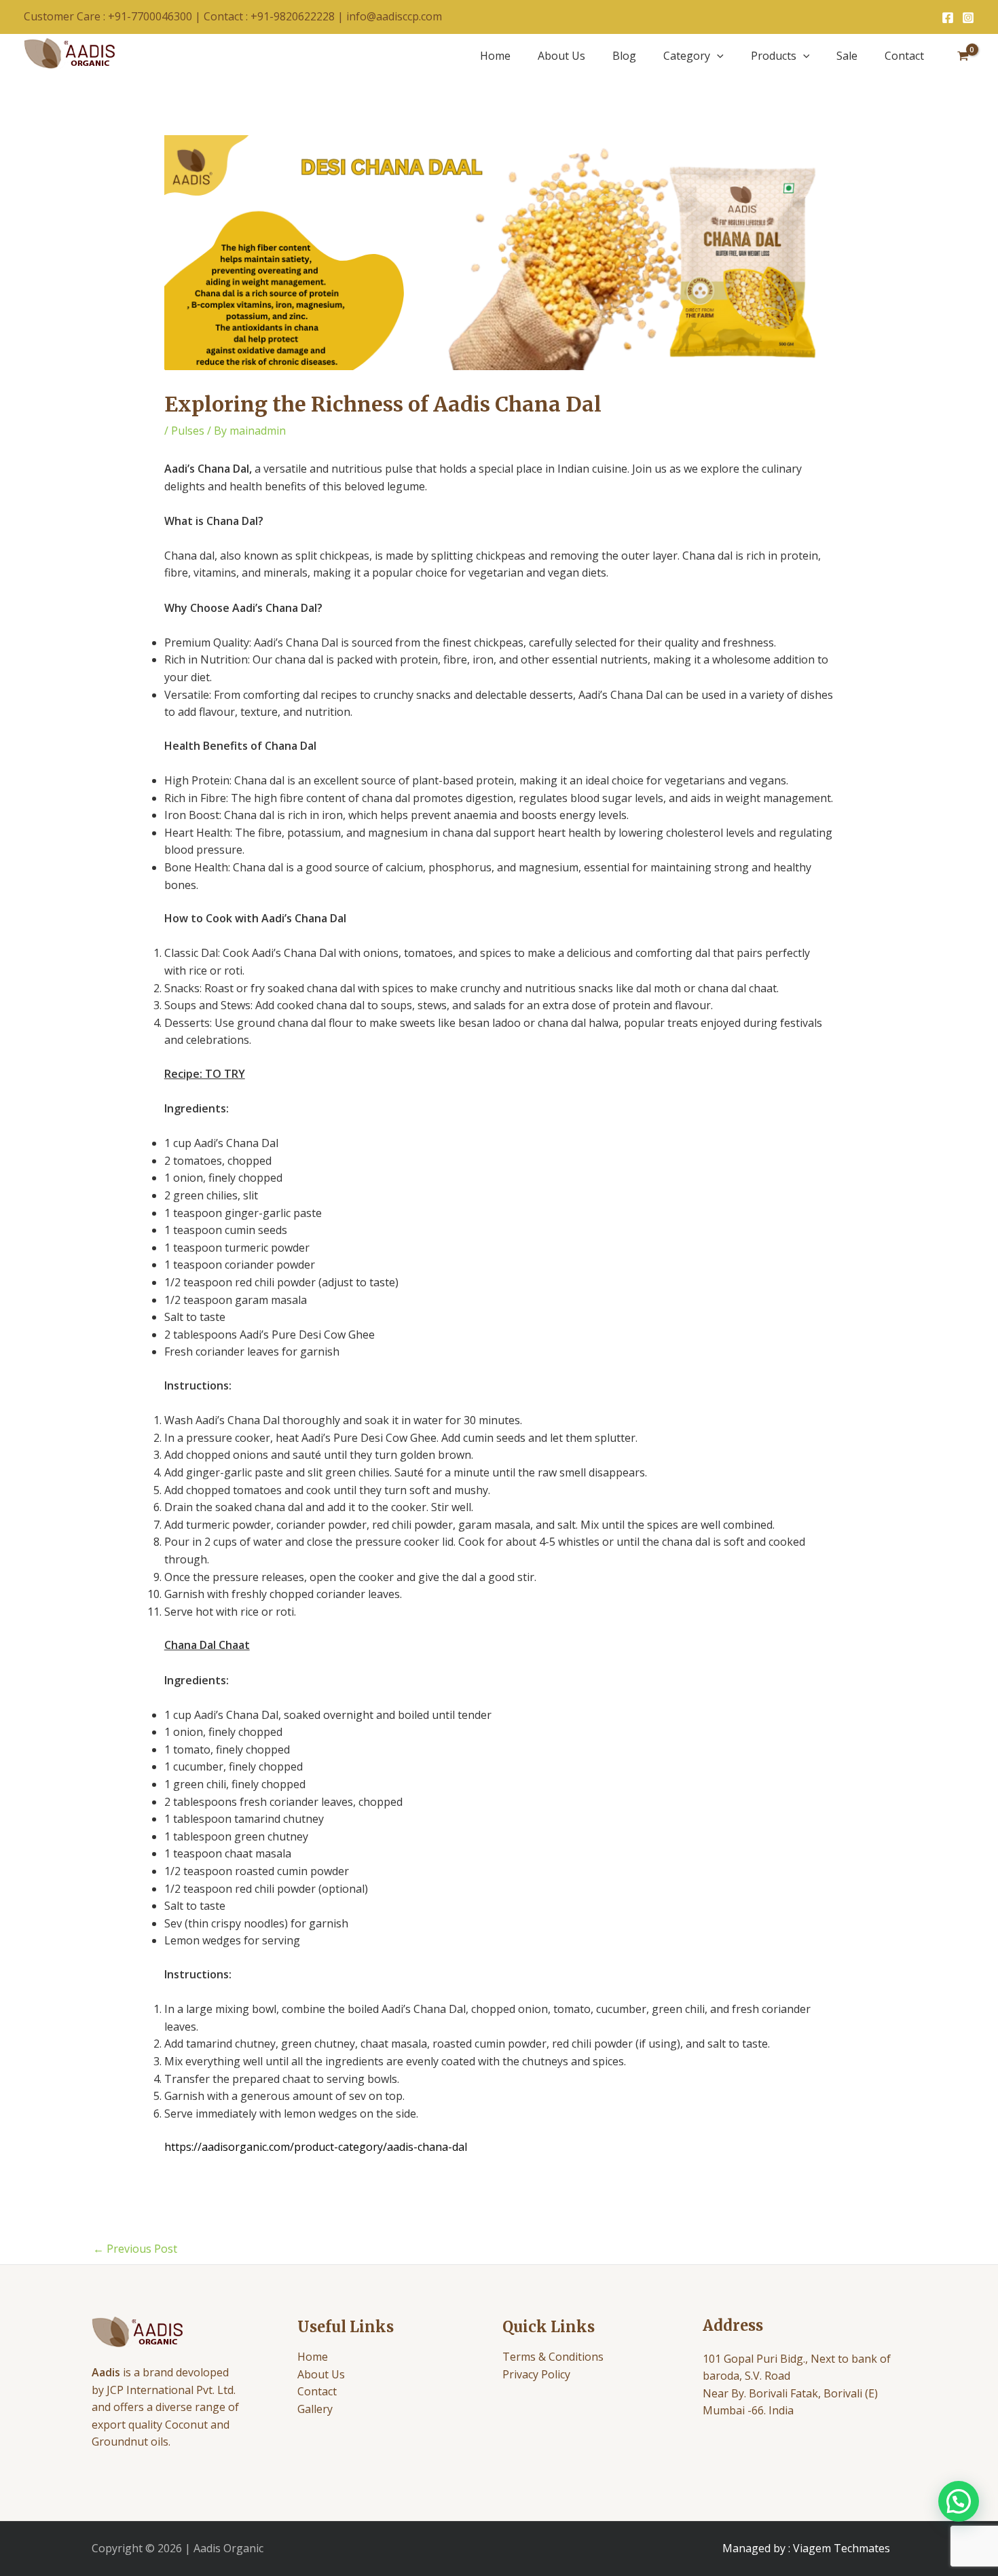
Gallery (315, 2409)
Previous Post (135, 2249)
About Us (561, 56)
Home (495, 56)
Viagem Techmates (842, 2548)
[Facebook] (948, 18)
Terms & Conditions (553, 2357)
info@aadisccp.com (394, 16)
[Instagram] (968, 18)
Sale (847, 56)
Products (774, 56)
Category (687, 56)
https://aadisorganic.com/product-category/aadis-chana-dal (316, 2147)
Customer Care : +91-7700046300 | (114, 16)
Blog (624, 56)
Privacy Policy (536, 2374)
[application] (717, 56)
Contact (904, 56)
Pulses (188, 431)
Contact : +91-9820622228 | (275, 16)
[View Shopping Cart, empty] (963, 56)
